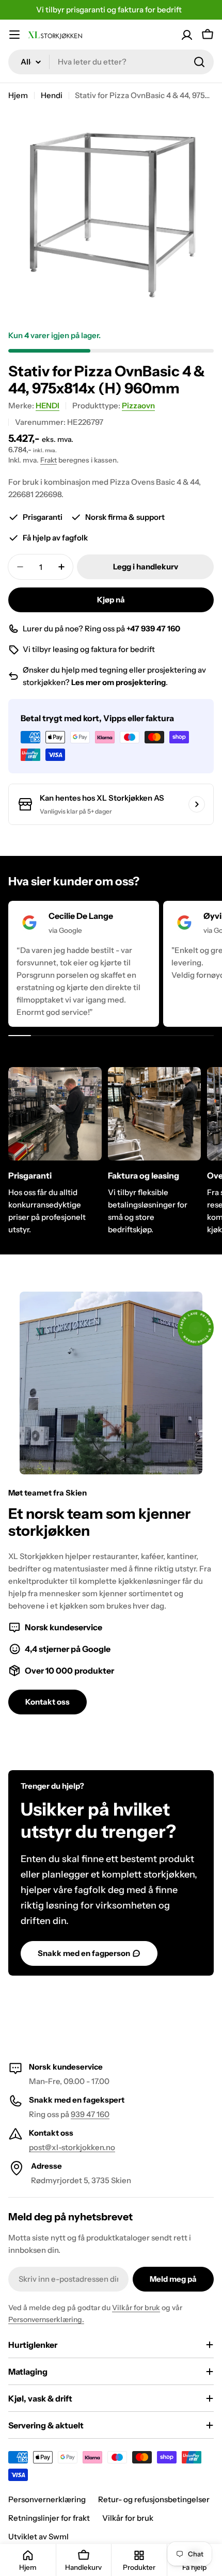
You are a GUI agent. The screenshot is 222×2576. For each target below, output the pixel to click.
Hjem (18, 95)
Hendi (52, 95)
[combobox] (111, 62)
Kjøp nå (111, 600)
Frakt (49, 460)
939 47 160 (90, 2114)
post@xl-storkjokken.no (72, 2147)
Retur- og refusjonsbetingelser (154, 2499)
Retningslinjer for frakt (49, 2518)
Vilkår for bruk (136, 2308)
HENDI (47, 406)
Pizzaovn (138, 406)
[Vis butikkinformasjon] (197, 804)
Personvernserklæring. (46, 2319)
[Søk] (199, 62)
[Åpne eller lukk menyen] (14, 35)
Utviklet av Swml (38, 2537)
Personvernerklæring (47, 2499)
